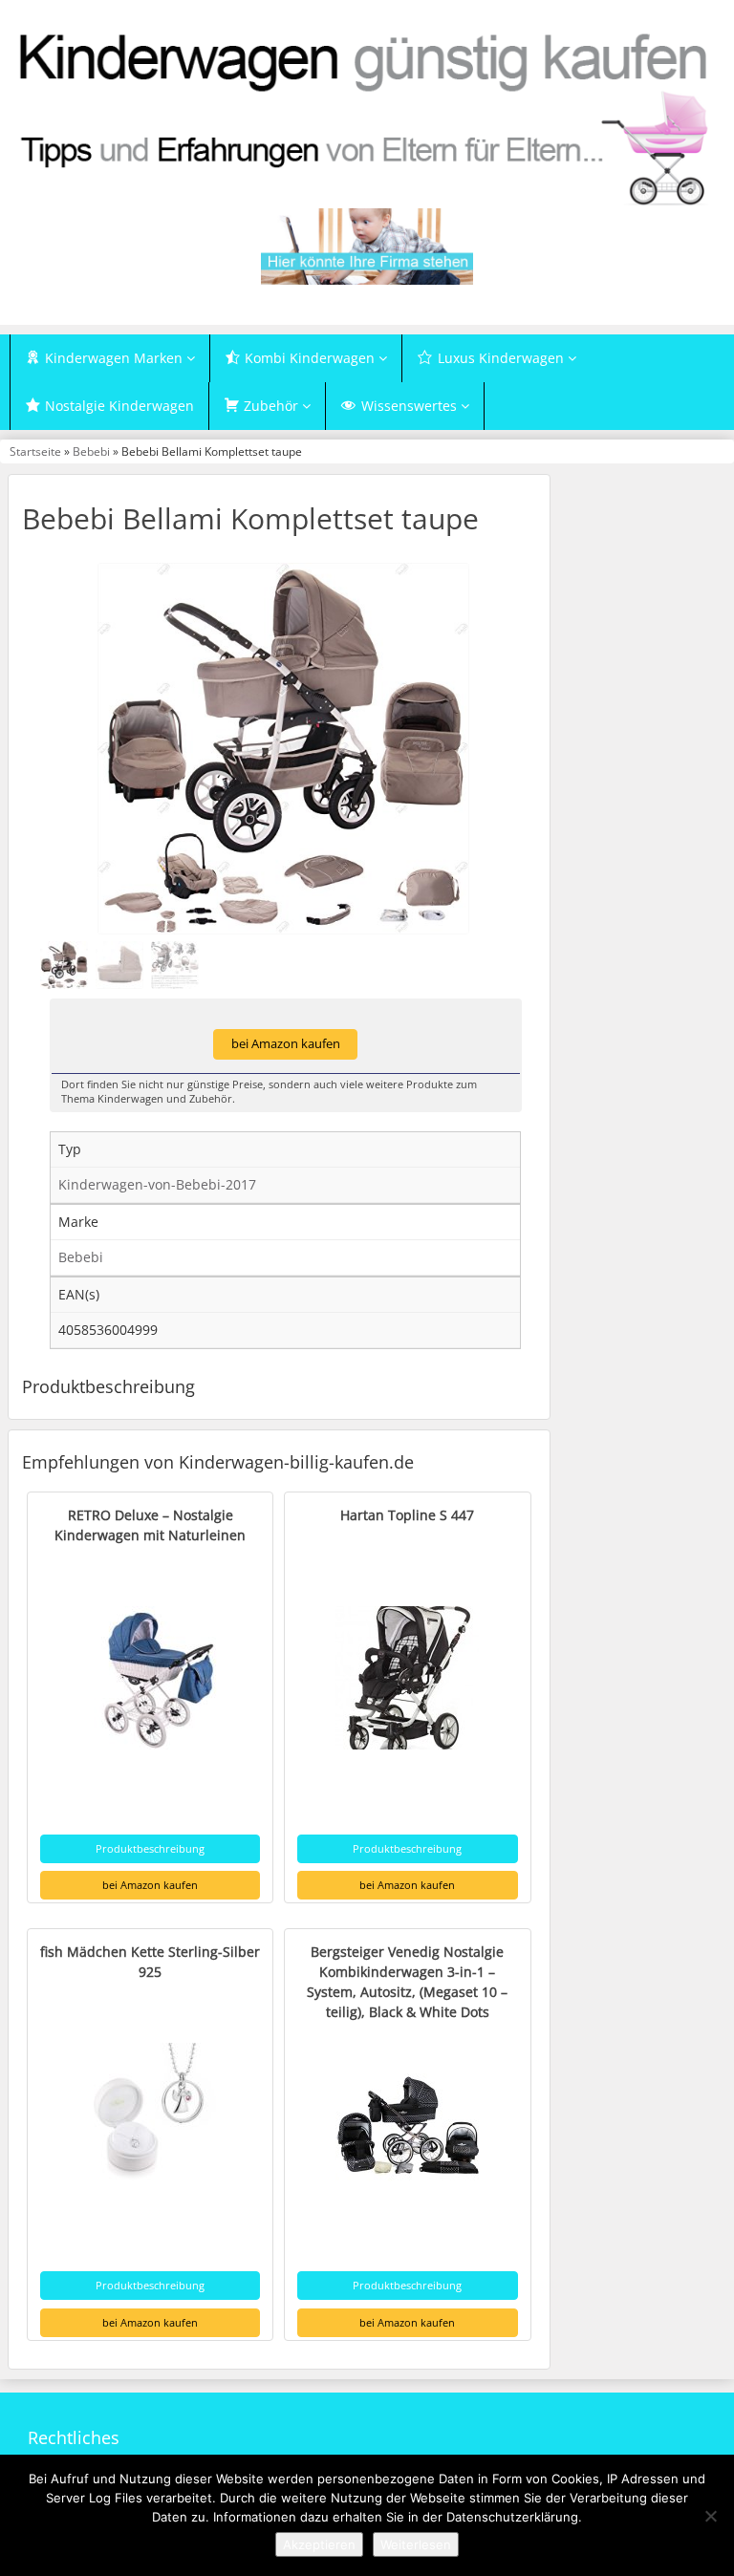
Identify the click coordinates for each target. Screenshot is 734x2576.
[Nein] (710, 2516)
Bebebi (91, 451)
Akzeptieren (319, 2544)
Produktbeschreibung (150, 1848)
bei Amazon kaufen (286, 1044)
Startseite (35, 451)
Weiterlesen (416, 2544)
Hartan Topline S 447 (407, 1515)
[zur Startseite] (367, 118)
